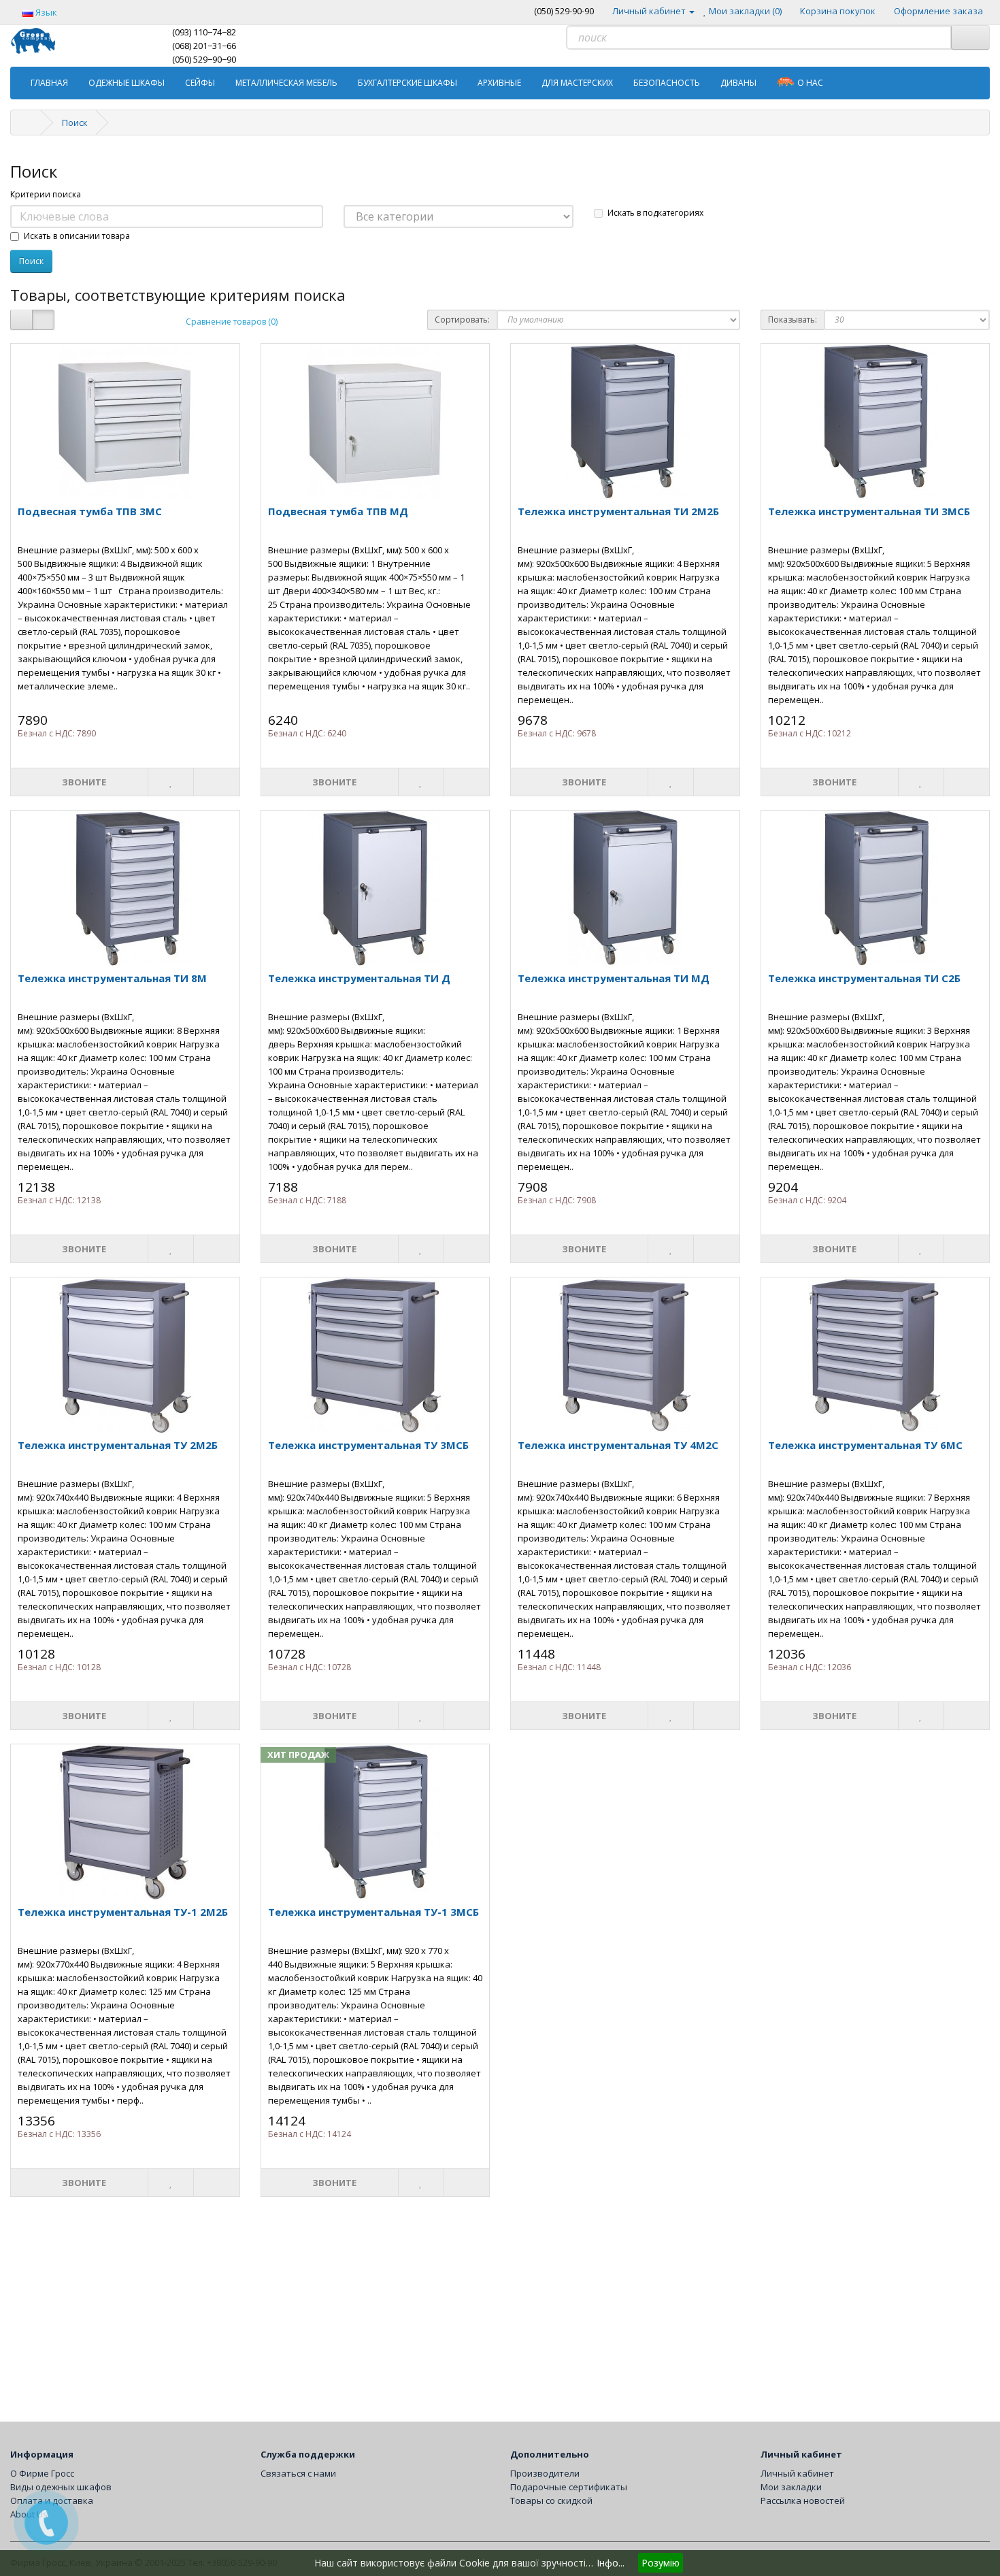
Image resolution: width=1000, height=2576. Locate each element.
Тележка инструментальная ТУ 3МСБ (368, 1445)
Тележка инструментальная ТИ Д (359, 978)
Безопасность (667, 83)
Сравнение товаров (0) (232, 322)
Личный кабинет (797, 2473)
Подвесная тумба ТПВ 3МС (90, 511)
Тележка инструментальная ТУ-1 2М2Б (123, 1912)
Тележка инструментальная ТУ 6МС (865, 1445)
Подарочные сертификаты (569, 2487)
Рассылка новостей (803, 2500)
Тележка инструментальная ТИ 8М (112, 978)
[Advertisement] (418, 2306)
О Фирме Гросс (42, 2473)
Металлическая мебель (286, 83)
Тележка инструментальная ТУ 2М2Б (118, 1445)
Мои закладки (791, 2487)
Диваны (738, 83)
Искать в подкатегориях (655, 213)
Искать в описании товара (77, 236)
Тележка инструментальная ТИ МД (614, 978)
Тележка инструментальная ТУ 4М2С (618, 1445)
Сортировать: (462, 320)
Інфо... (611, 2563)
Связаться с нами (298, 2473)
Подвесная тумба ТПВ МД (338, 511)
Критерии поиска (46, 194)
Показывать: (793, 320)
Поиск (75, 123)
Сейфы (200, 83)
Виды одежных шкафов (61, 2487)
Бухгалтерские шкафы (407, 83)
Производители (545, 2473)
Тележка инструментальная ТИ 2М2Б (618, 511)
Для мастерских (577, 83)
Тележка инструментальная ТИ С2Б (864, 978)
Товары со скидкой (551, 2500)
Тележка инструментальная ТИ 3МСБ (869, 511)
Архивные (499, 83)
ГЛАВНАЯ (49, 83)
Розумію (661, 2563)
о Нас (810, 83)
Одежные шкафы (127, 83)
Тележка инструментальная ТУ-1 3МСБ (373, 1912)
